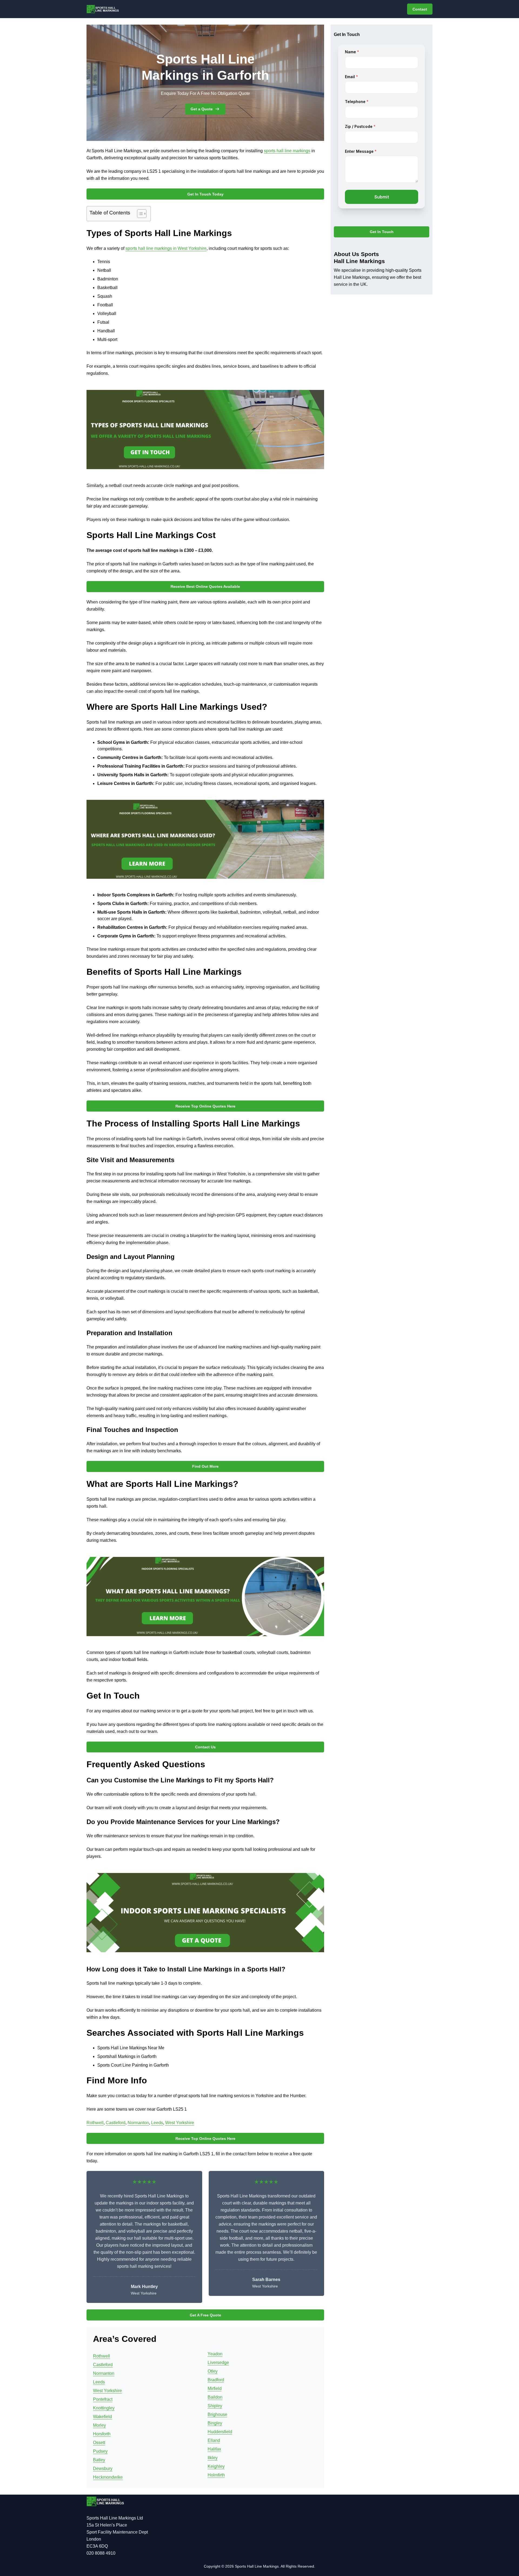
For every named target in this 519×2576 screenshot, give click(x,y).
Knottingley (104, 2408)
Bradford (216, 2380)
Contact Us (205, 1747)
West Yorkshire (180, 2123)
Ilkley (213, 2458)
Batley (99, 2460)
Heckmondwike (108, 2477)
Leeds (157, 2123)
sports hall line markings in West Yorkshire (166, 248)
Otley (213, 2371)
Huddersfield (220, 2432)
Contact (420, 9)
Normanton (138, 2123)
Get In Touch (382, 232)
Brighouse (217, 2414)
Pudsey (100, 2451)
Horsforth (102, 2434)
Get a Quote (202, 109)
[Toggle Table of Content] (139, 214)
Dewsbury (103, 2469)
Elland (214, 2440)
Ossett (99, 2443)
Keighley (216, 2466)
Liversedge (218, 2363)
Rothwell (95, 2123)
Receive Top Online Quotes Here (205, 1106)
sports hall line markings (287, 151)
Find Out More (205, 1466)
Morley (99, 2425)
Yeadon (215, 2354)
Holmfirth (216, 2475)
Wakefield (102, 2417)
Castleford (116, 2123)
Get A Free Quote (205, 2315)
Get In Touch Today (205, 194)
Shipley (215, 2406)
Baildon (215, 2397)
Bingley (215, 2423)
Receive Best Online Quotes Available (205, 586)
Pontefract (103, 2399)
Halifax (214, 2449)
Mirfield (215, 2388)
